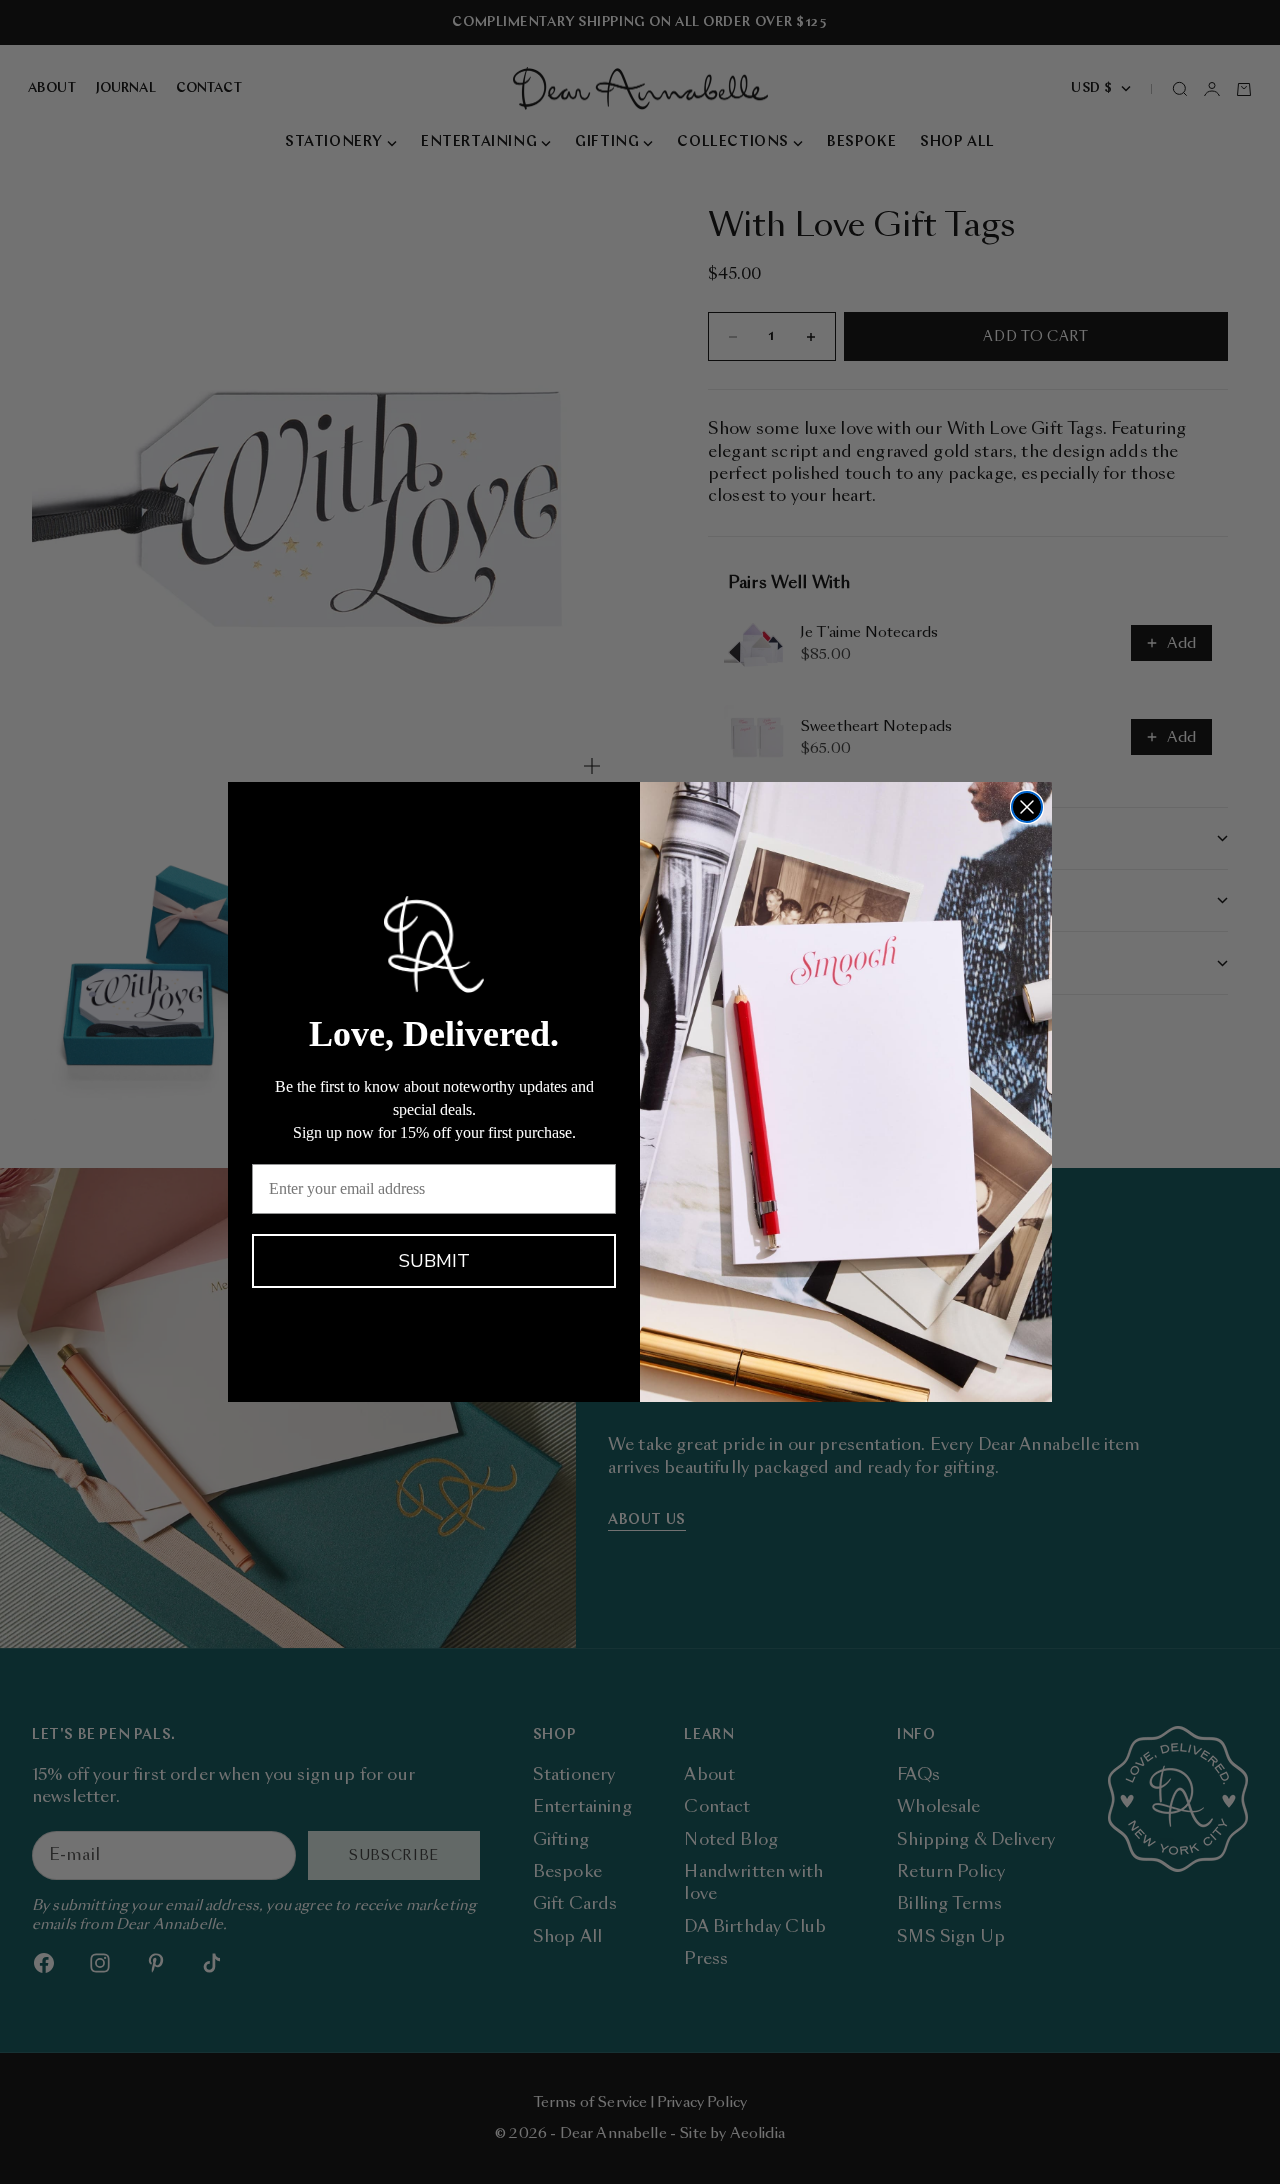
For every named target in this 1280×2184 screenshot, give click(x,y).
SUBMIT (434, 1261)
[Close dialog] (1027, 807)
